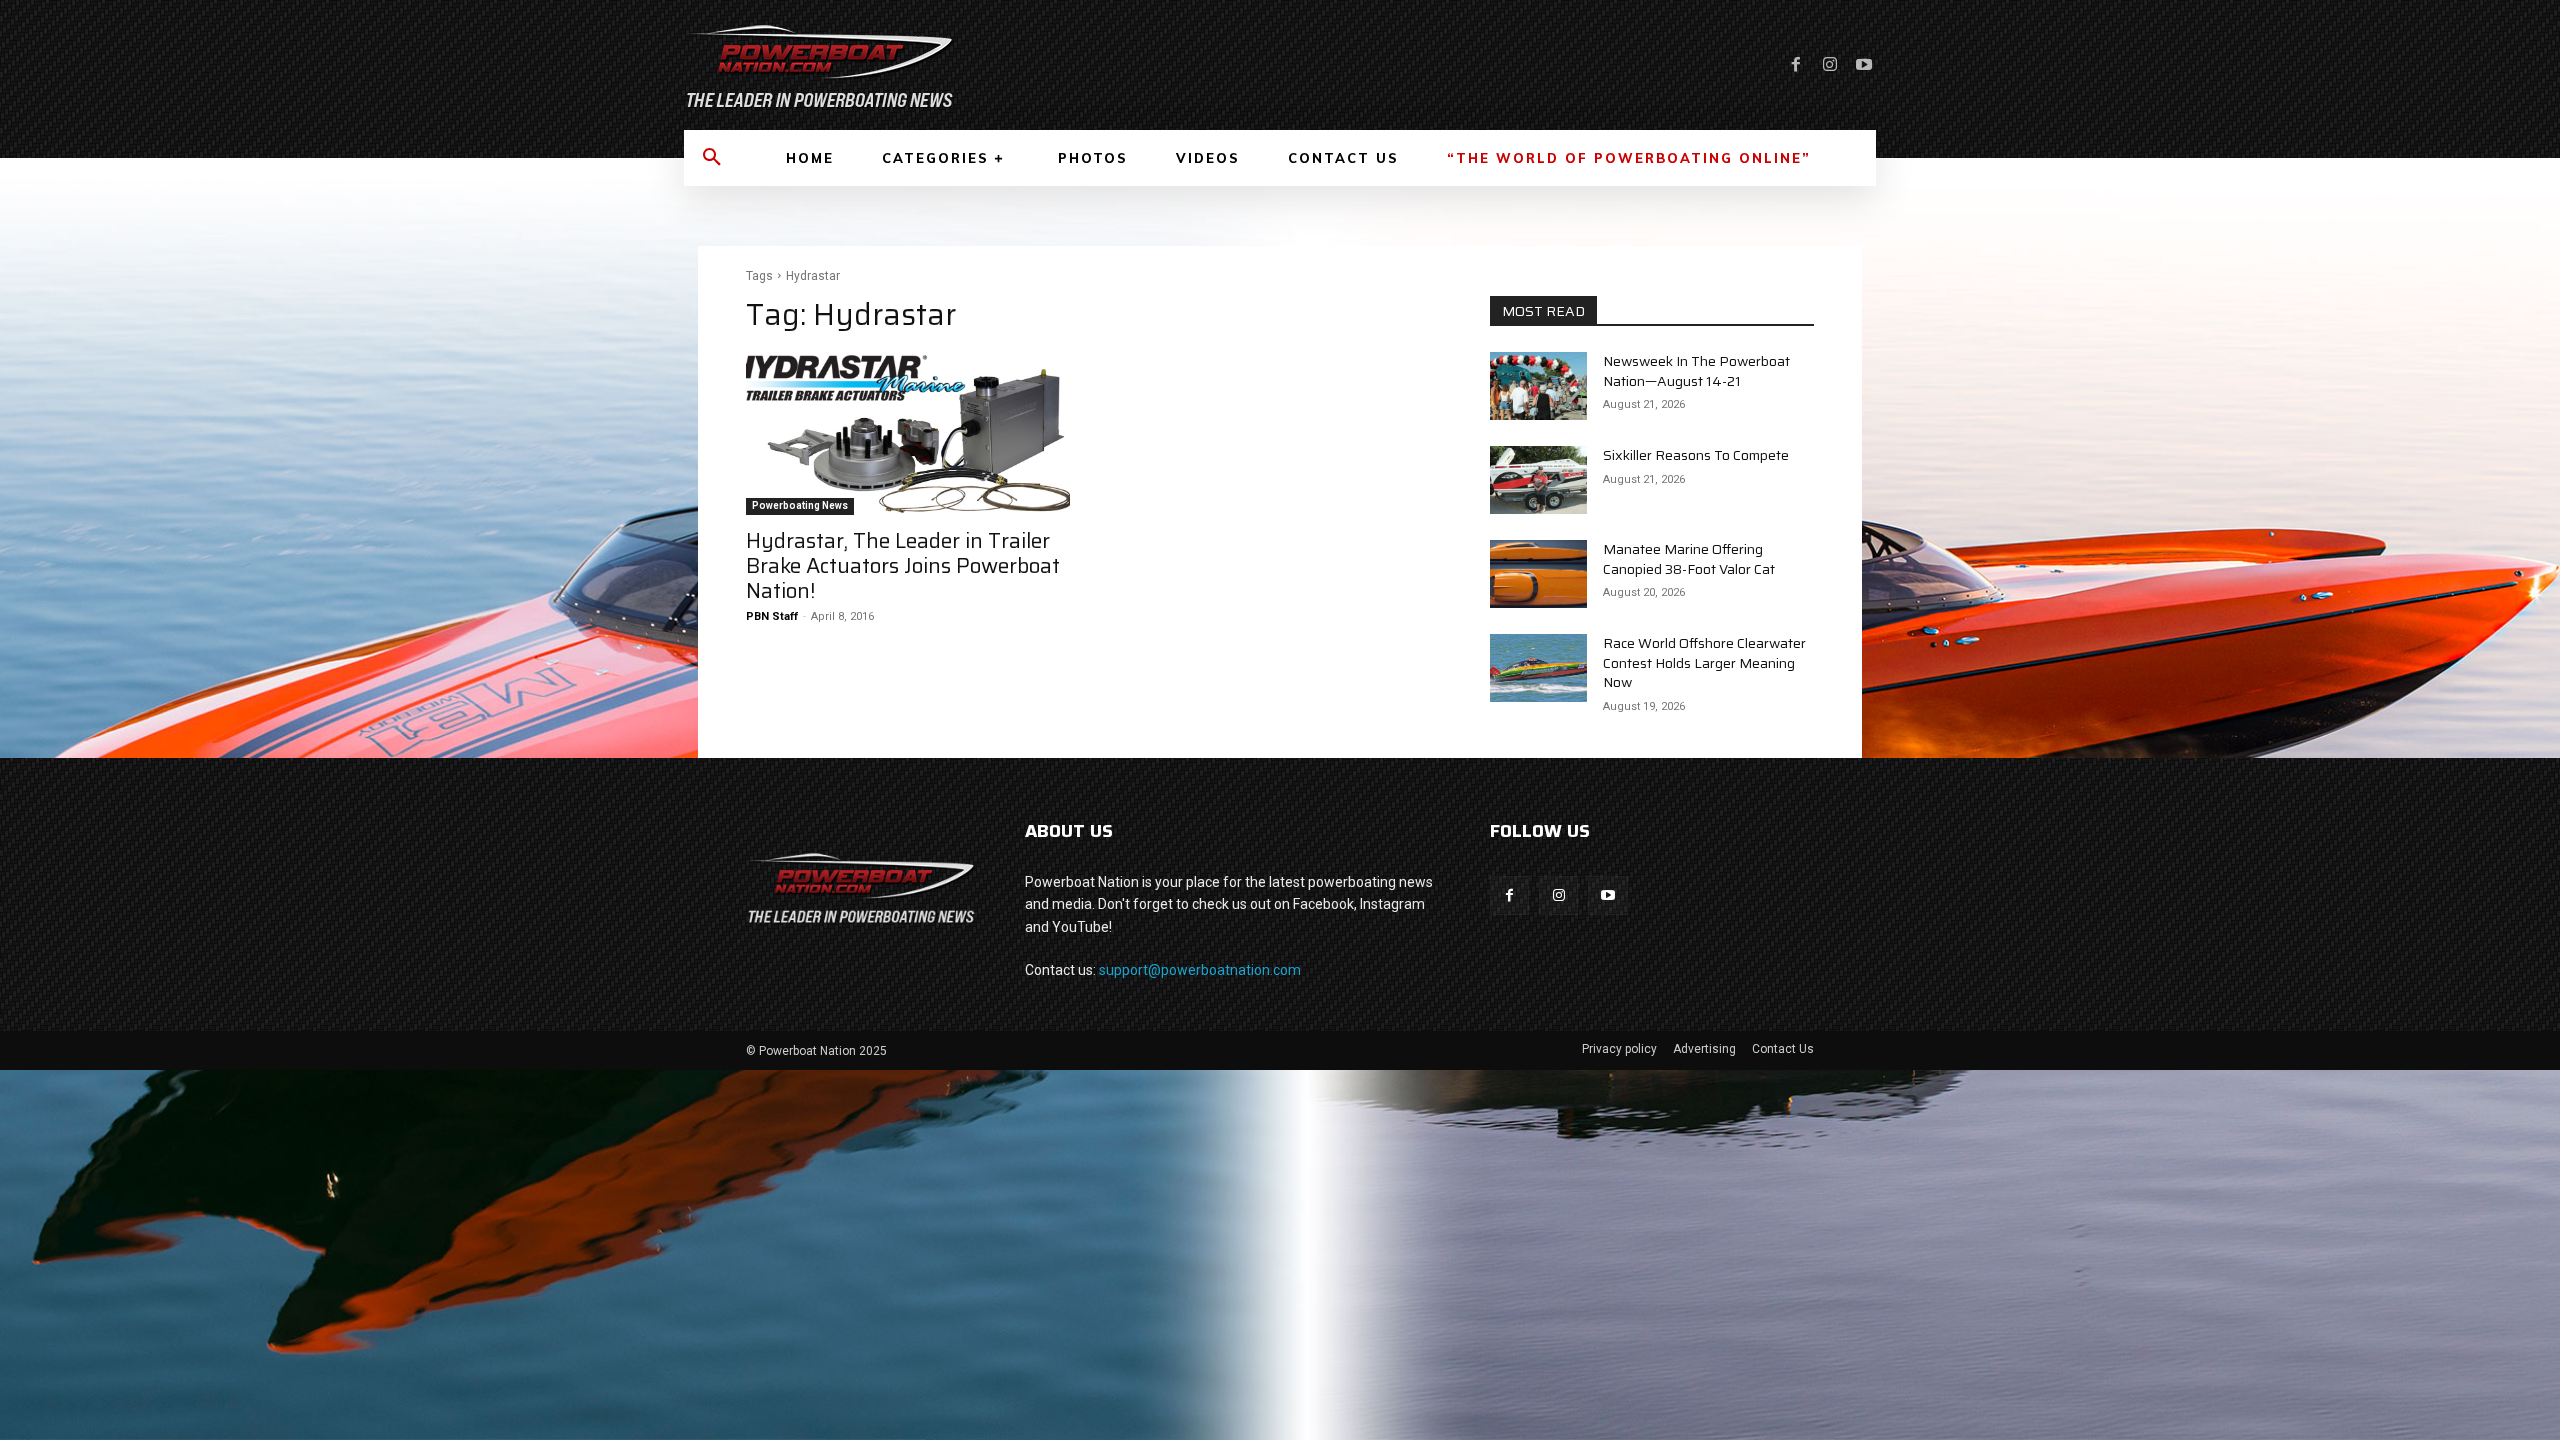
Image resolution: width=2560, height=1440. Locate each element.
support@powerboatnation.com (1200, 970)
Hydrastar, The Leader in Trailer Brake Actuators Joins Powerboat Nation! (903, 565)
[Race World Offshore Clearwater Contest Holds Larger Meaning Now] (1538, 668)
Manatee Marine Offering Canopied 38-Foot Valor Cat (1689, 559)
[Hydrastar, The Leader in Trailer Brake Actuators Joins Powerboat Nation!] (908, 434)
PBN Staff (772, 616)
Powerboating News (800, 505)
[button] (712, 158)
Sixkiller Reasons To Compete (1696, 455)
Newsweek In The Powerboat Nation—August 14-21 (1696, 371)
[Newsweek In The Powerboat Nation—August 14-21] (1538, 386)
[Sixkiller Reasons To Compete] (1538, 480)
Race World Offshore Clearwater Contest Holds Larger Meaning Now (1704, 662)
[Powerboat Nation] (970, 65)
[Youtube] (1864, 65)
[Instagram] (1830, 65)
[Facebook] (1796, 65)
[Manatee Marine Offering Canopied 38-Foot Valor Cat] (1538, 574)
